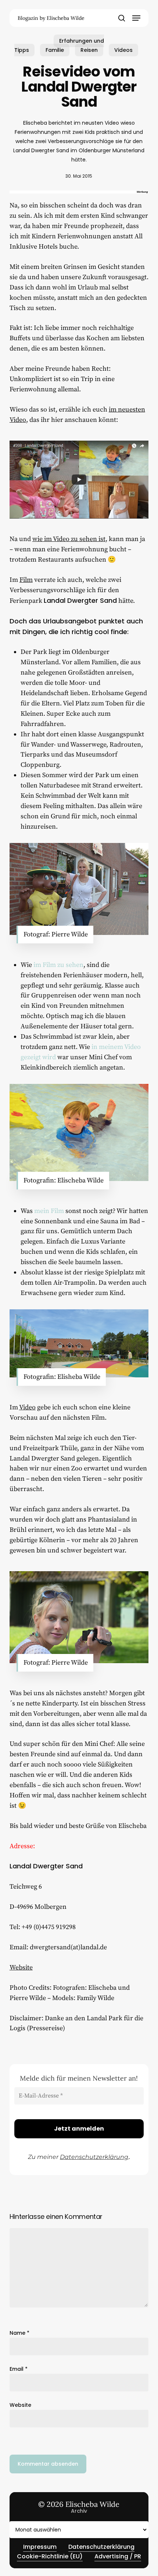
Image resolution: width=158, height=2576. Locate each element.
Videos (123, 50)
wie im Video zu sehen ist (69, 539)
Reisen (89, 50)
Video (27, 1407)
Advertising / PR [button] (118, 2556)
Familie (55, 50)
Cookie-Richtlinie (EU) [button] (50, 2556)
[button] (136, 18)
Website (21, 1967)
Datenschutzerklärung (94, 2157)
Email (19, 2369)
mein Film (49, 1211)
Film (26, 580)
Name (19, 2333)
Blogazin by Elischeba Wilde (51, 18)
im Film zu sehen (58, 965)
